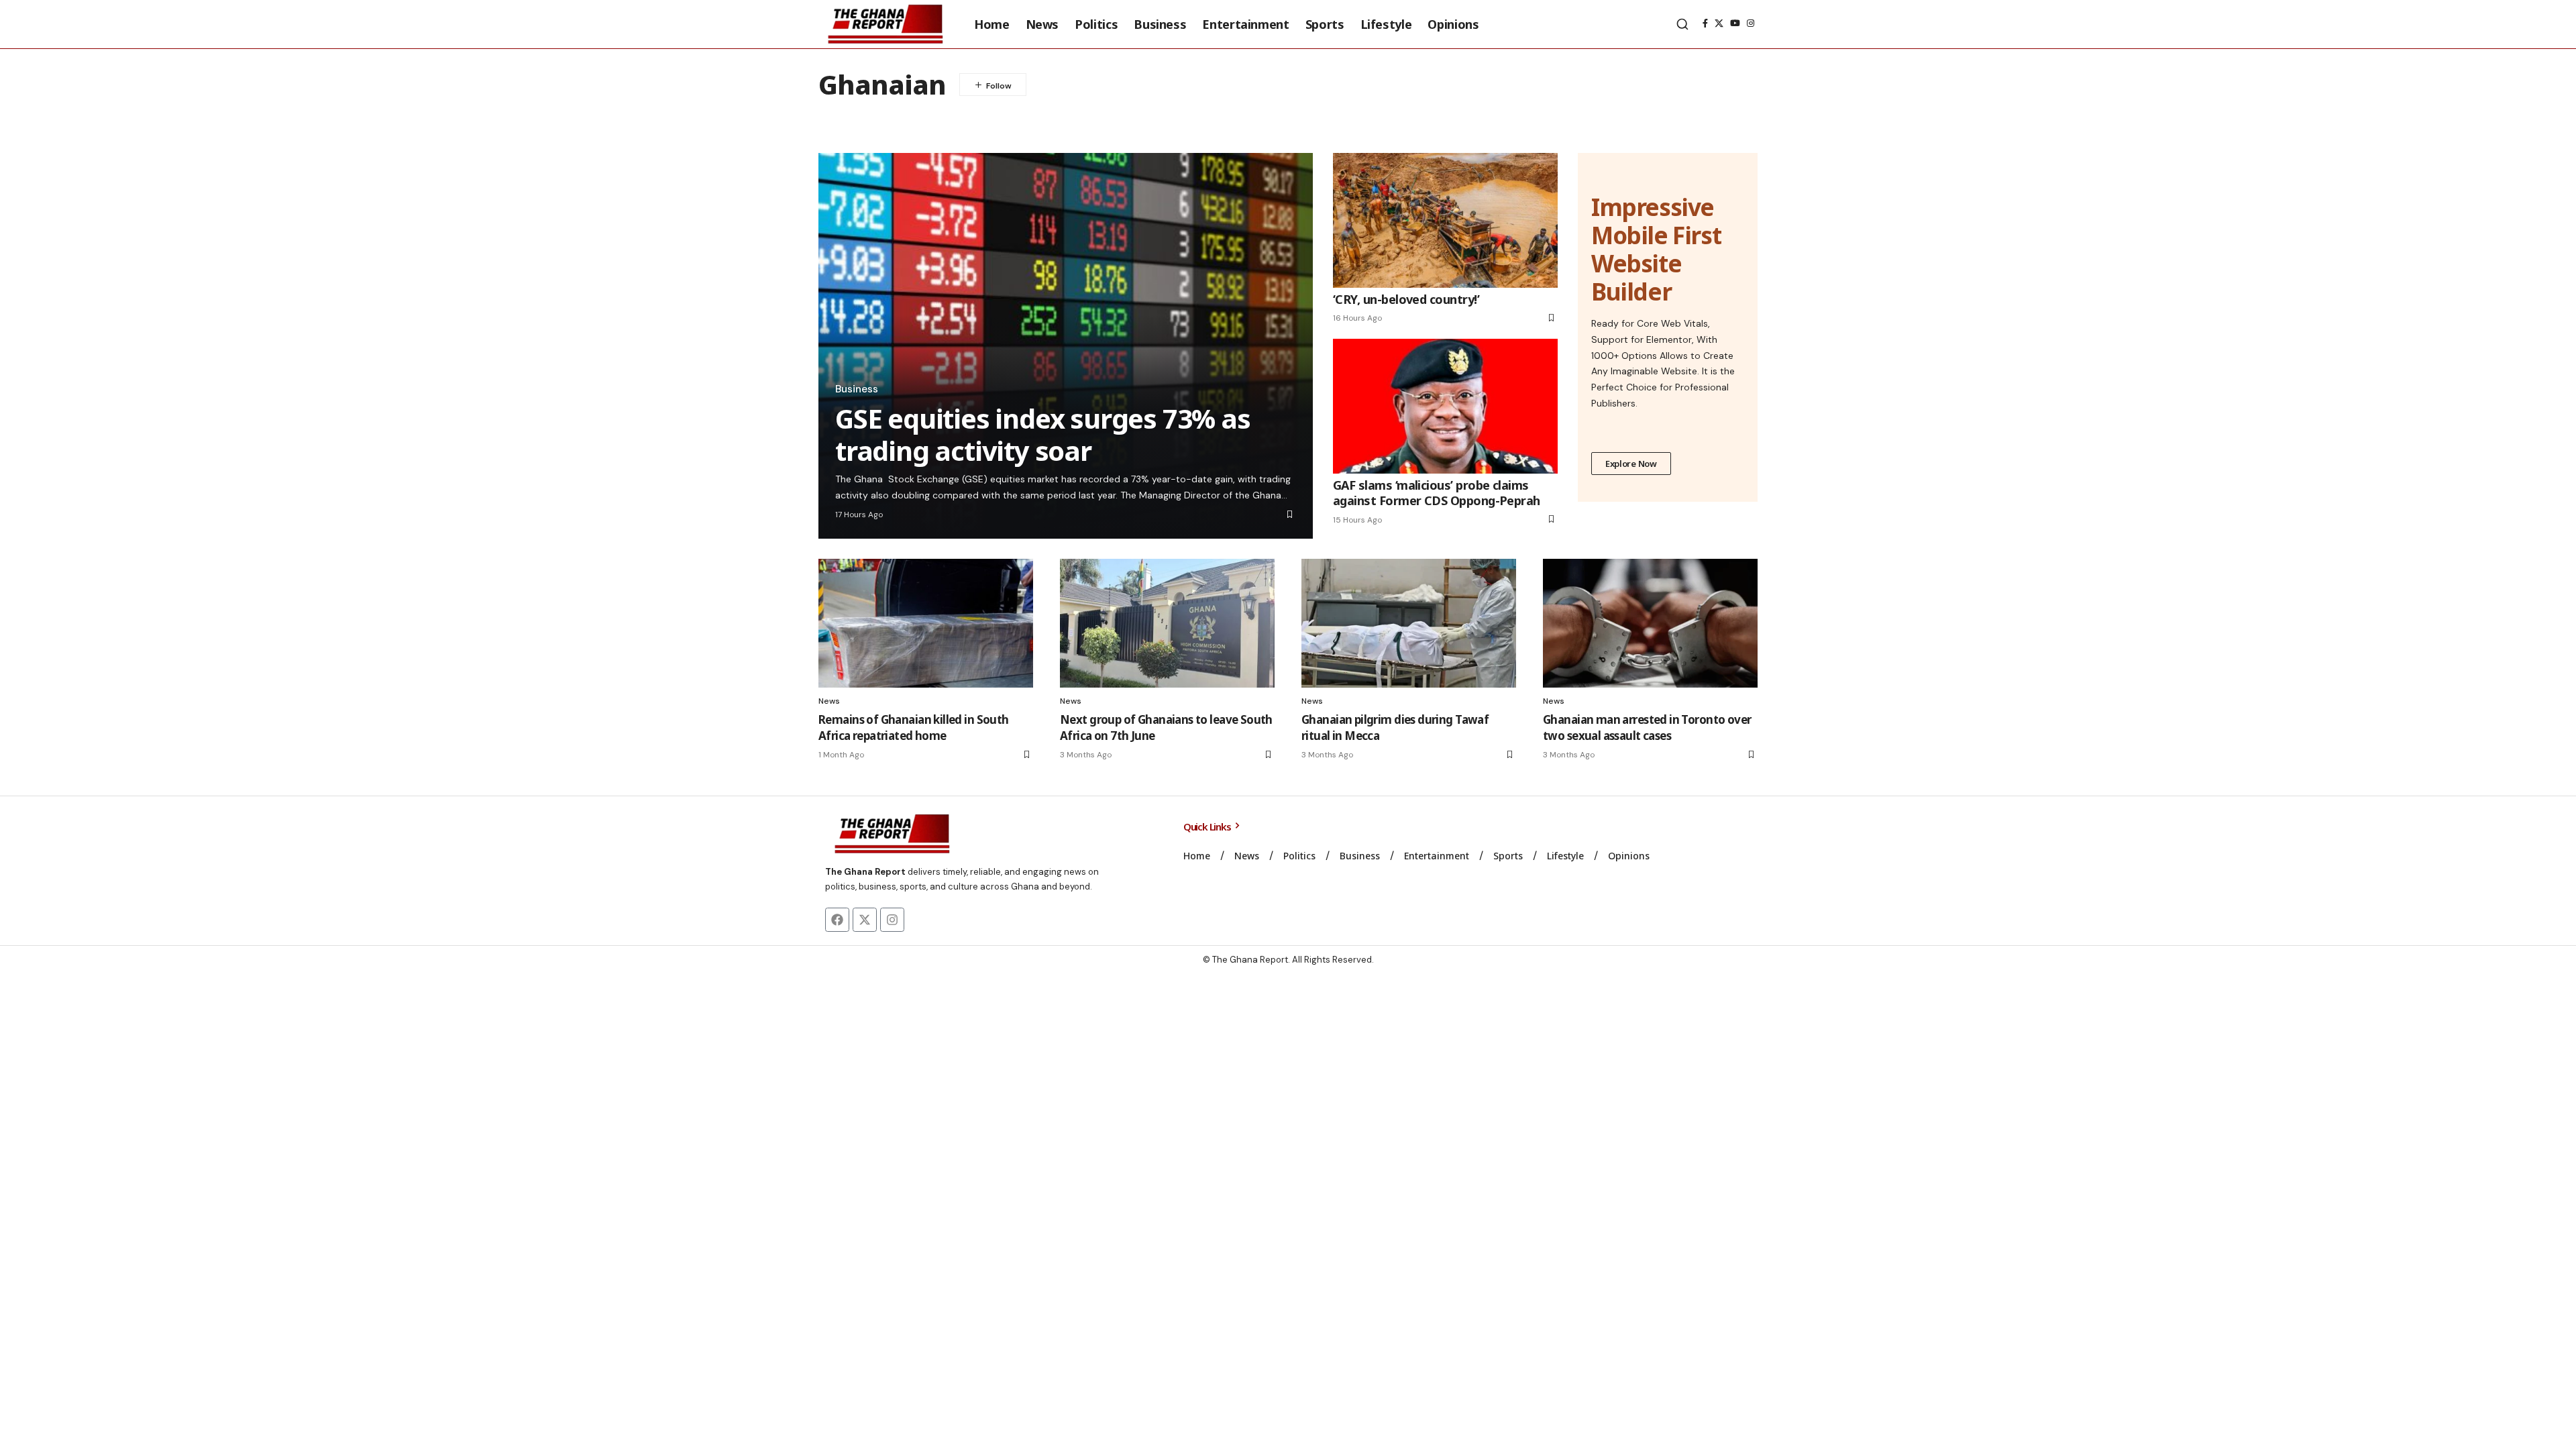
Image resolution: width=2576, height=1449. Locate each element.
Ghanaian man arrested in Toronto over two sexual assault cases (1647, 728)
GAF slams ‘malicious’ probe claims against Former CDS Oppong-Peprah (1437, 493)
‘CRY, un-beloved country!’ (1406, 299)
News (829, 701)
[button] (1682, 24)
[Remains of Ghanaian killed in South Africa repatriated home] (926, 623)
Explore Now (1631, 464)
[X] (1719, 23)
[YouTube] (1735, 23)
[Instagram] (1751, 23)
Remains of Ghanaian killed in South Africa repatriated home (914, 728)
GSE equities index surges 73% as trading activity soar (1043, 434)
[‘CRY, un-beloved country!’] (1445, 220)
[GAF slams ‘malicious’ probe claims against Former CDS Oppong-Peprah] (1445, 406)
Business (857, 389)
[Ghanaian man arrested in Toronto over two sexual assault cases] (1650, 623)
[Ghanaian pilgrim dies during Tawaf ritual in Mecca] (1409, 623)
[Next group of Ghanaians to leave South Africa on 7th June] (1167, 623)
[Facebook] (1705, 23)
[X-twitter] (865, 920)
